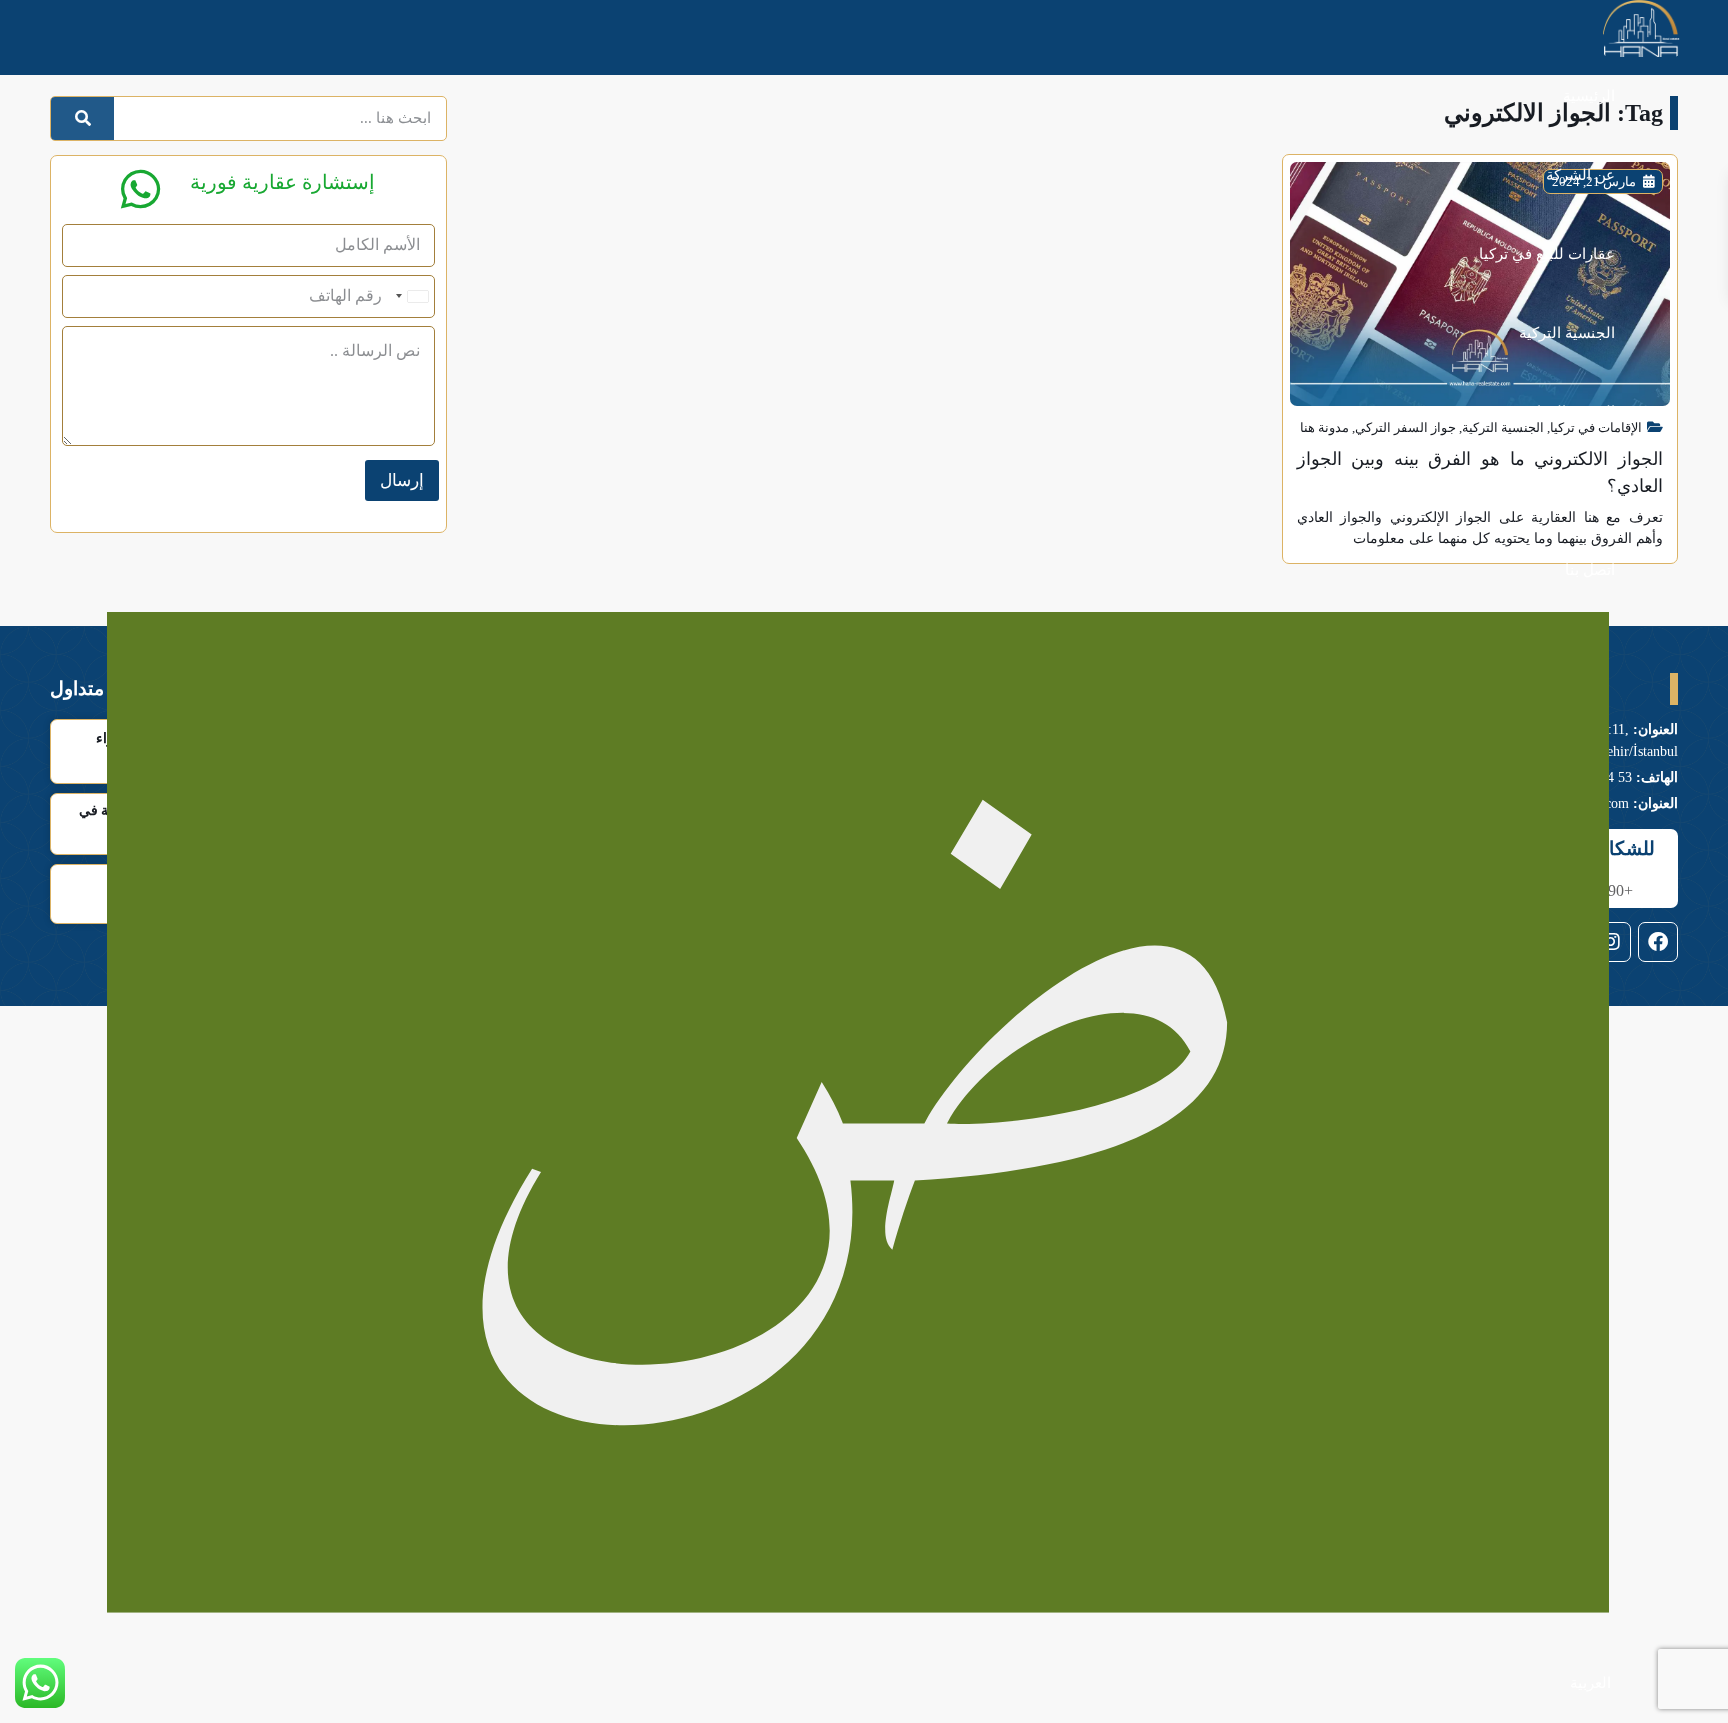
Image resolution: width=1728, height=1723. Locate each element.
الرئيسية (1589, 96)
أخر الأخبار (1583, 491)
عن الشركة (1580, 175)
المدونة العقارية (1566, 412)
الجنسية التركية (1567, 333)
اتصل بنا (1590, 570)
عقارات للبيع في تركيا (1547, 254)
